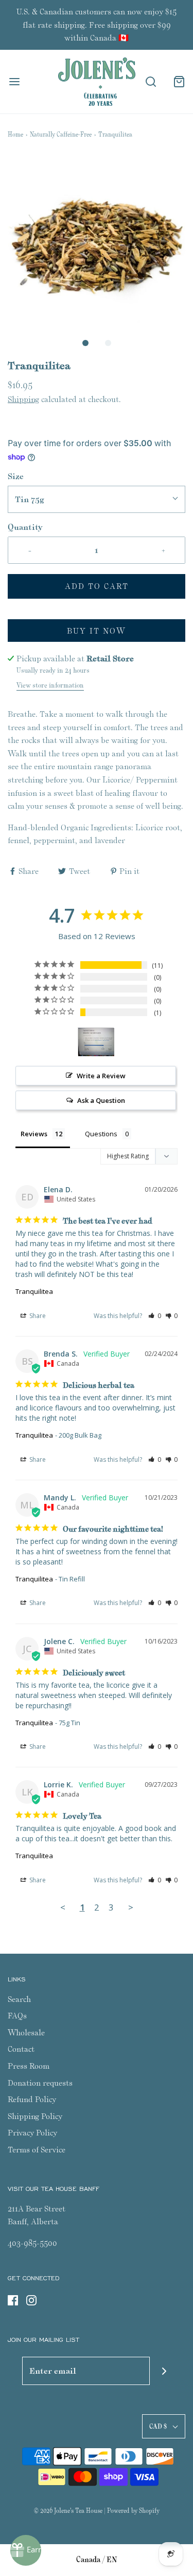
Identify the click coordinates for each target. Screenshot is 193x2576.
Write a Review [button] (101, 1076)
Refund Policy (32, 2099)
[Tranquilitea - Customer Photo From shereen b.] (96, 1042)
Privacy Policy (32, 2133)
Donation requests (40, 2083)
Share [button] (37, 1316)
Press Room (29, 2066)
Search (19, 1999)
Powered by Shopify (133, 2511)
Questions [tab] (101, 1134)
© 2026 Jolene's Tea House (68, 2511)
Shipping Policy (35, 2116)
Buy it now (97, 631)
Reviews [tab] (34, 1134)
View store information (50, 685)
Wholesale (26, 2033)
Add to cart (97, 586)
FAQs (17, 2016)
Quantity (25, 527)
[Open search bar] (151, 82)
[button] (97, 243)
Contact (21, 2049)
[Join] (164, 2371)
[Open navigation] (14, 82)
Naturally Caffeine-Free (61, 134)
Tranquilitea (34, 1291)
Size (16, 476)
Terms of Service (37, 2150)
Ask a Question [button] (101, 1100)
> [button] (131, 1907)
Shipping (23, 399)
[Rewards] (26, 2550)
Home (15, 134)
